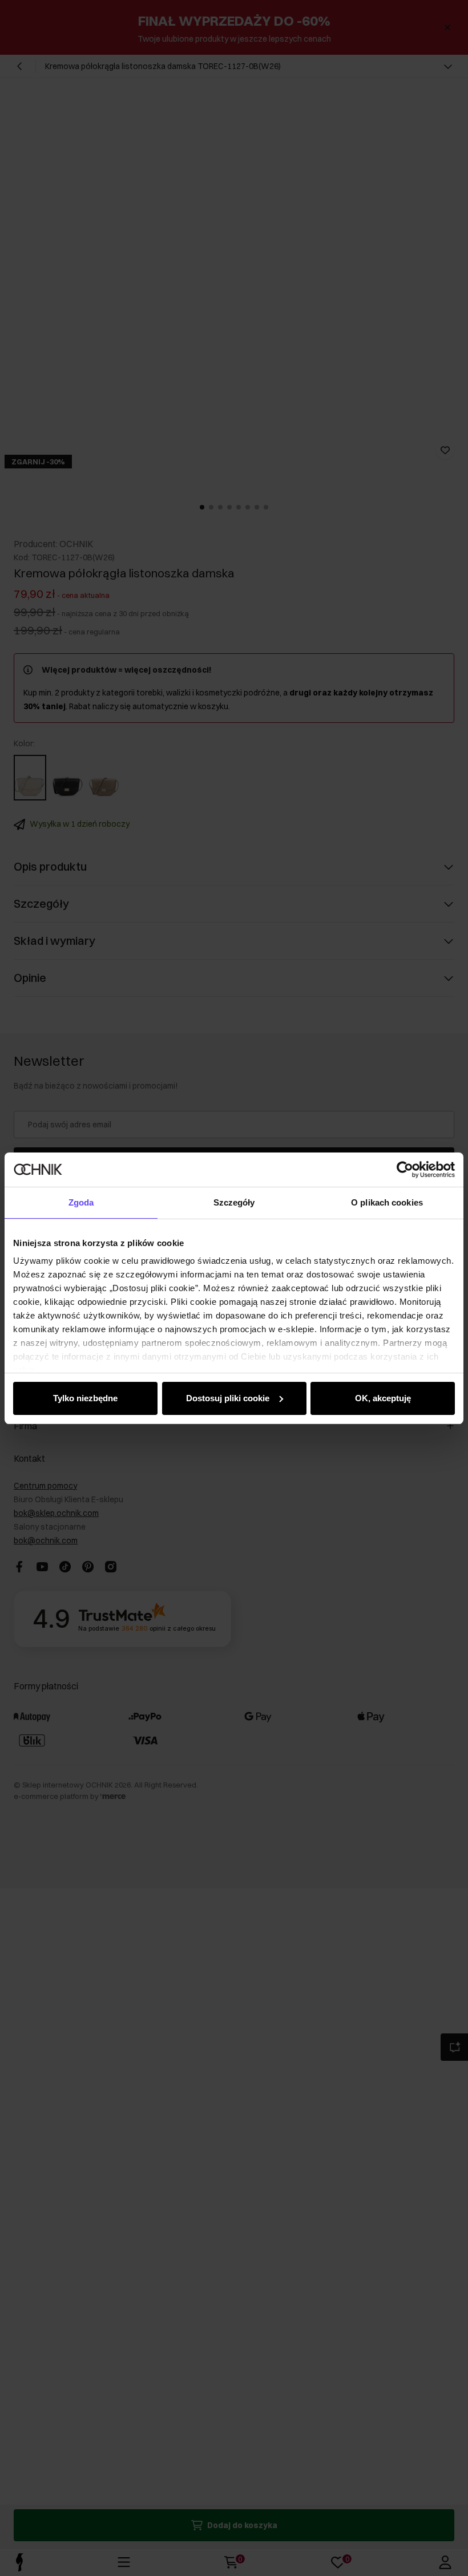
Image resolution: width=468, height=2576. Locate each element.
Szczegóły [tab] (234, 1202)
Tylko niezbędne (85, 1398)
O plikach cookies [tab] (387, 1202)
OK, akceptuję (383, 1398)
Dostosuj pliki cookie (228, 1398)
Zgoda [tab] (81, 1202)
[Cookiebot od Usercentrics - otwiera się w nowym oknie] (405, 1170)
